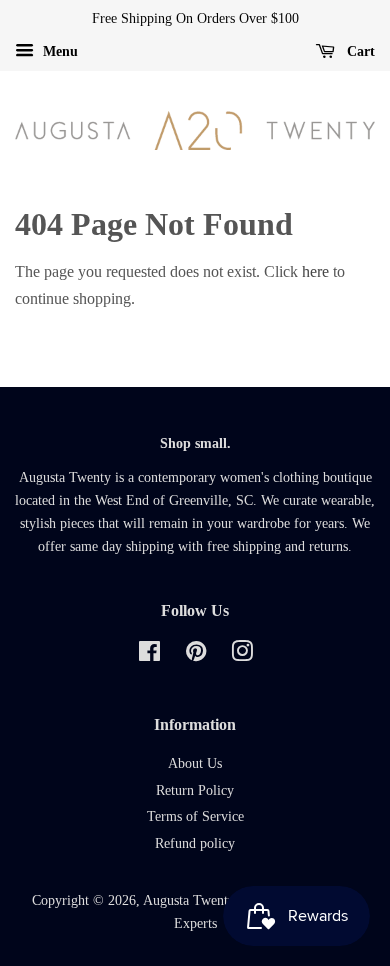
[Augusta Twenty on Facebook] (149, 655)
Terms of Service (195, 816)
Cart (359, 51)
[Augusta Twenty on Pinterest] (196, 655)
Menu (58, 51)
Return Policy (195, 790)
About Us (195, 763)
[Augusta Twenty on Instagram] (242, 655)
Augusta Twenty (188, 900)
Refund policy (195, 843)
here (315, 271)
